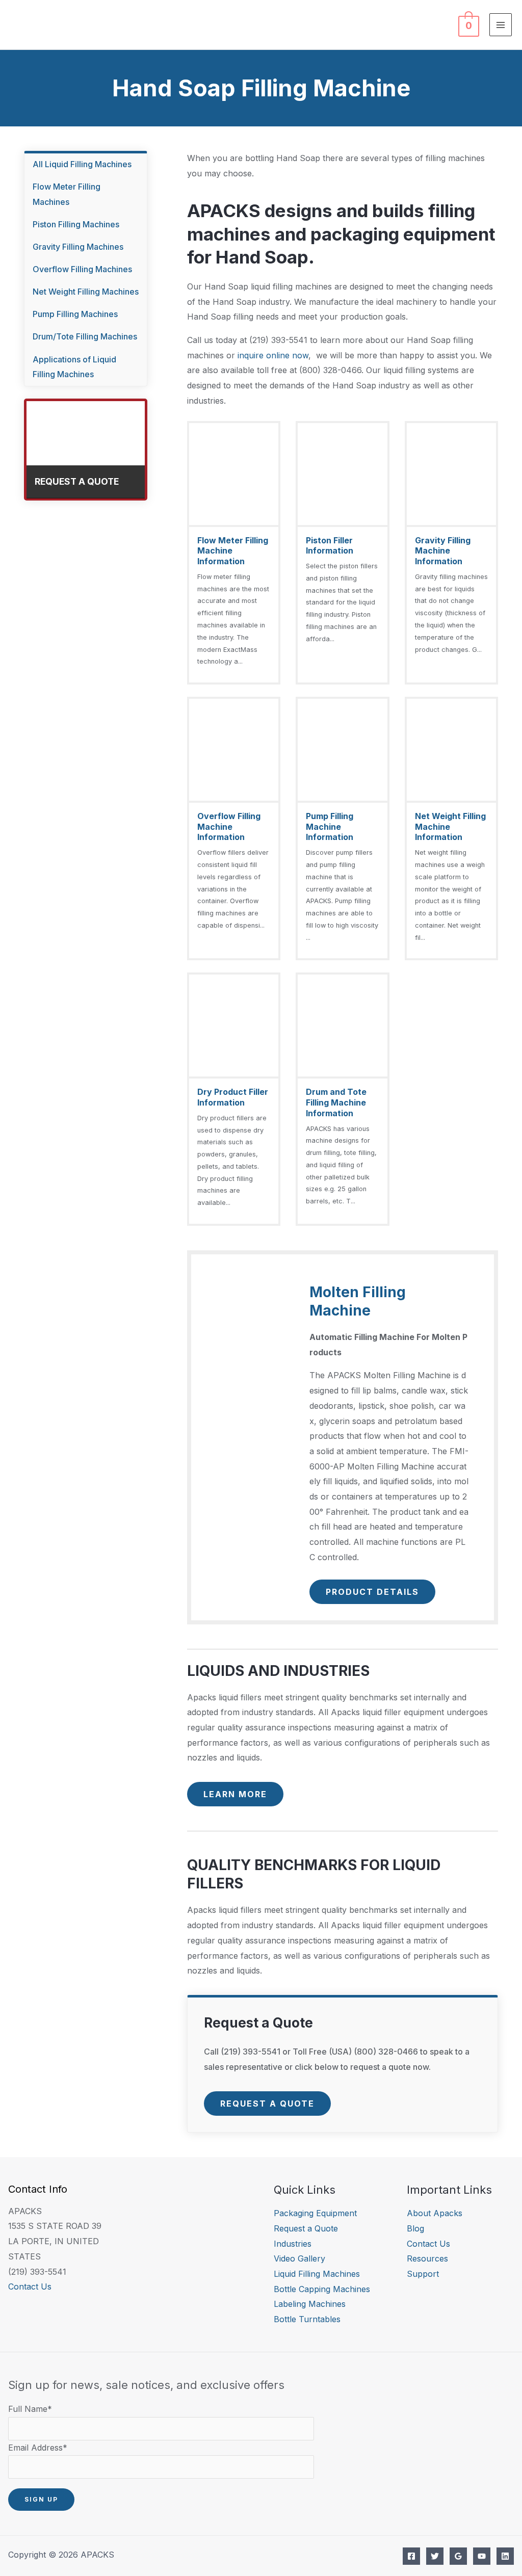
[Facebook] (411, 2556)
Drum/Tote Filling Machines (85, 336)
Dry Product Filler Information (233, 1097)
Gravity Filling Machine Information (443, 551)
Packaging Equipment (315, 2213)
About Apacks (435, 2213)
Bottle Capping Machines (322, 2289)
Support (423, 2274)
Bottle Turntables (307, 2319)
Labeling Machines (310, 2304)
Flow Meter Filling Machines (67, 194)
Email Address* (38, 2448)
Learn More (235, 1794)
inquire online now (273, 355)
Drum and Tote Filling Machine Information (336, 1102)
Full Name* (30, 2409)
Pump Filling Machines (75, 314)
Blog (415, 2228)
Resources (427, 2258)
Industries (293, 2244)
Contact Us (30, 2286)
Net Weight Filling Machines (86, 292)
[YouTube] (482, 2556)
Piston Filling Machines (76, 224)
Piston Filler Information (330, 546)
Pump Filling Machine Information (330, 827)
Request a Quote (267, 2104)
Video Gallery (299, 2258)
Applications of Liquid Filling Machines (74, 367)
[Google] (458, 2556)
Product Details (372, 1592)
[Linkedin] (505, 2556)
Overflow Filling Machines (82, 269)
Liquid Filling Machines (317, 2274)
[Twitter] (435, 2556)
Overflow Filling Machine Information (229, 827)
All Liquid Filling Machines (82, 164)
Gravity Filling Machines (78, 247)
